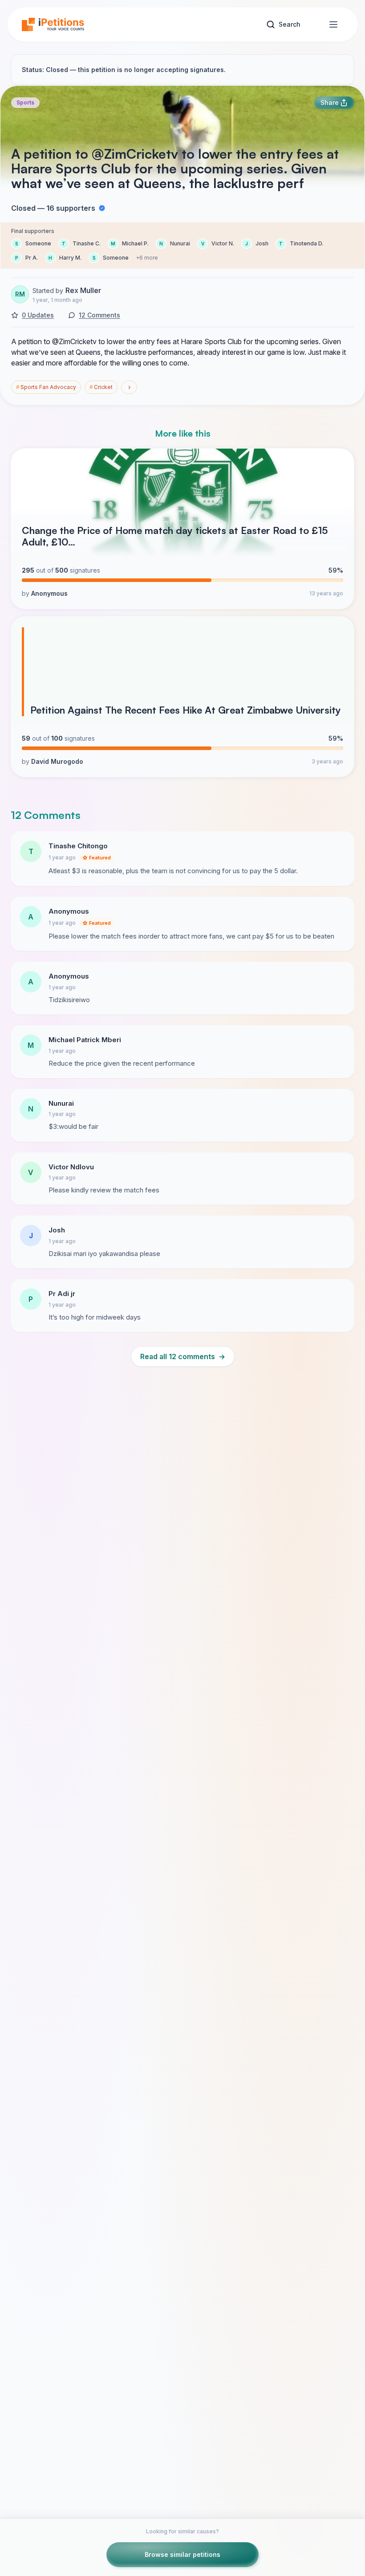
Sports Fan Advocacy (46, 387)
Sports (25, 102)
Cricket (101, 387)
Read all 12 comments (183, 1356)
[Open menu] (333, 24)
